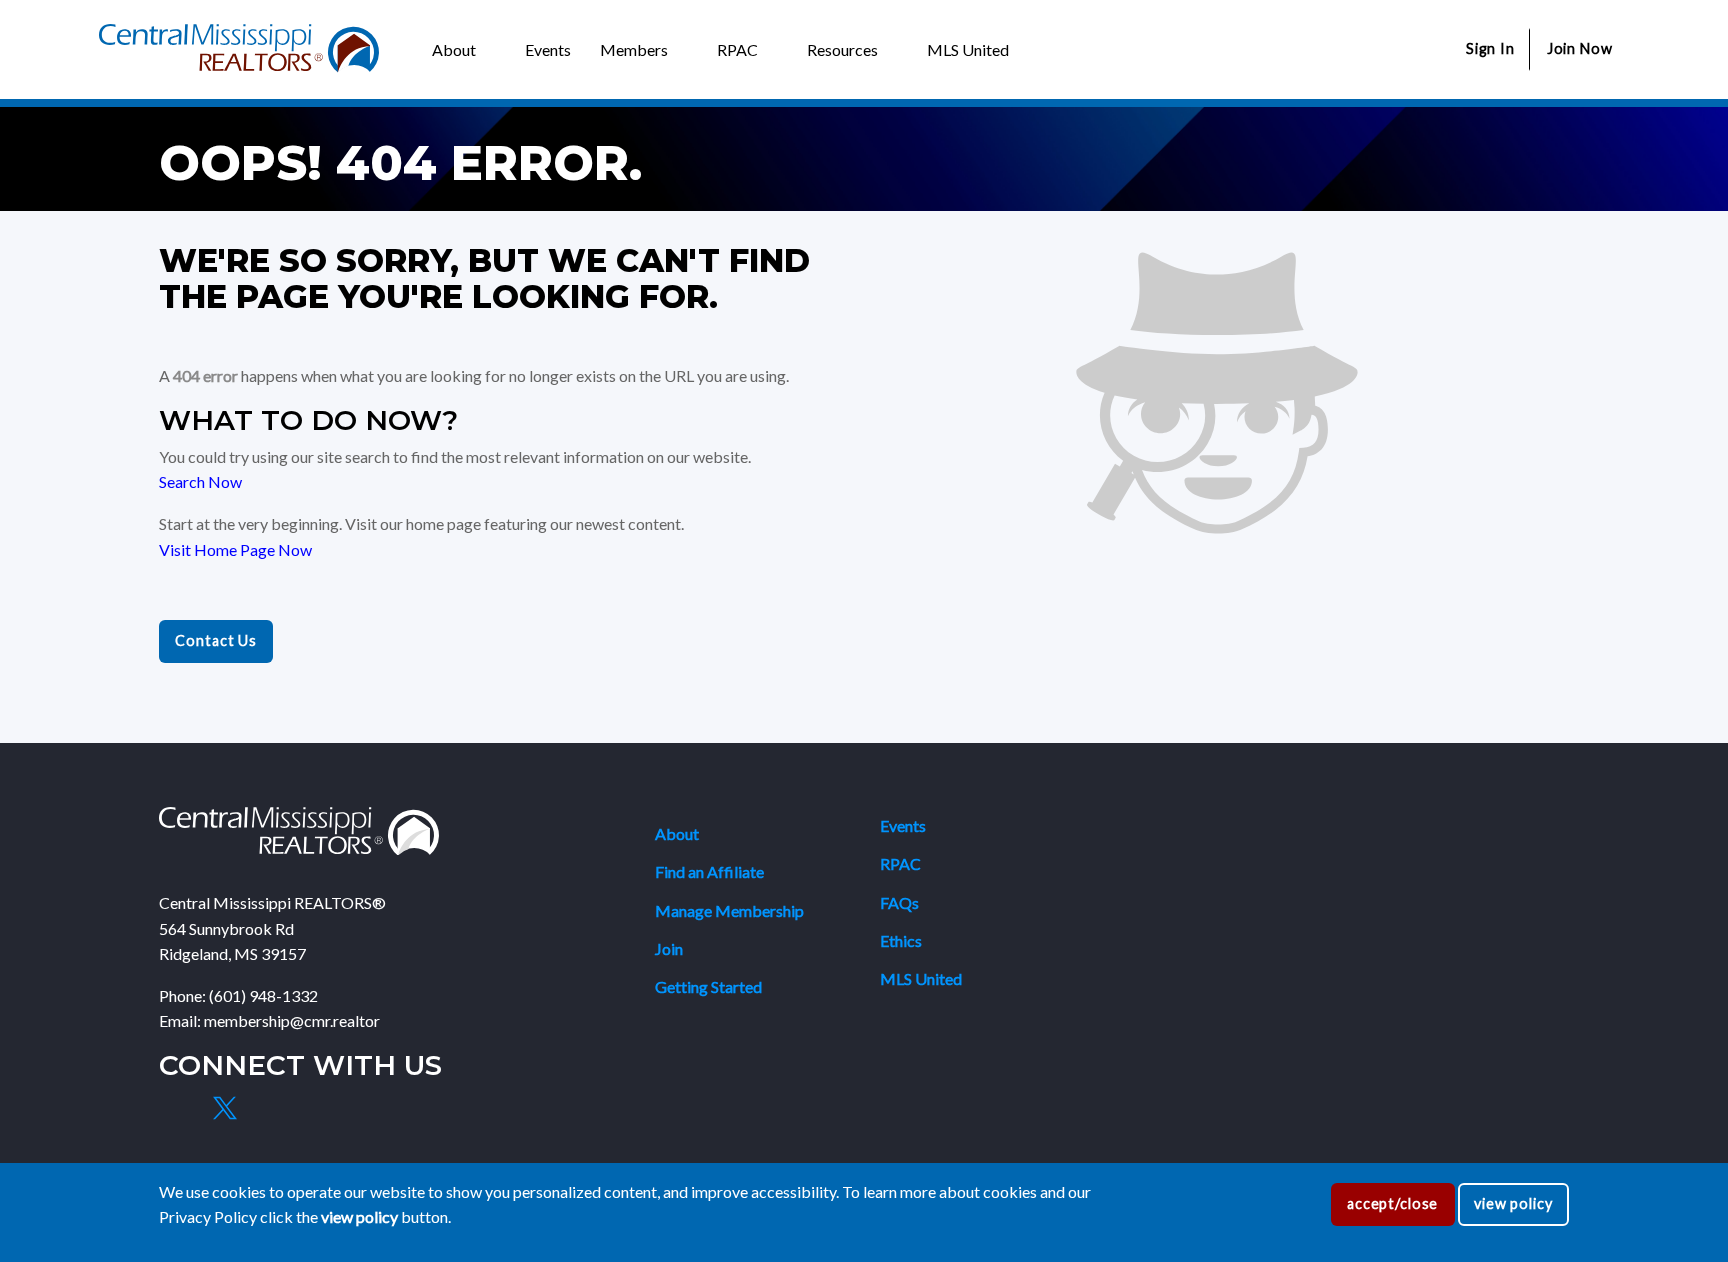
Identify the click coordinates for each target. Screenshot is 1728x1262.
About (677, 833)
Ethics (901, 940)
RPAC (900, 863)
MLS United (921, 978)
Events (903, 825)
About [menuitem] (454, 49)
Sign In (1490, 48)
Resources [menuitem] (842, 49)
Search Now (200, 481)
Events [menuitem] (548, 49)
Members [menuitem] (634, 49)
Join (669, 948)
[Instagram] (271, 1108)
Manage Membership (729, 910)
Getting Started (708, 986)
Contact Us (216, 640)
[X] (224, 1108)
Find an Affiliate (709, 871)
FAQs (899, 902)
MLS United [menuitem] (968, 49)
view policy (1513, 1203)
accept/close (1392, 1203)
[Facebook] (178, 1108)
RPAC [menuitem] (737, 49)
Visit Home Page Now (235, 549)
